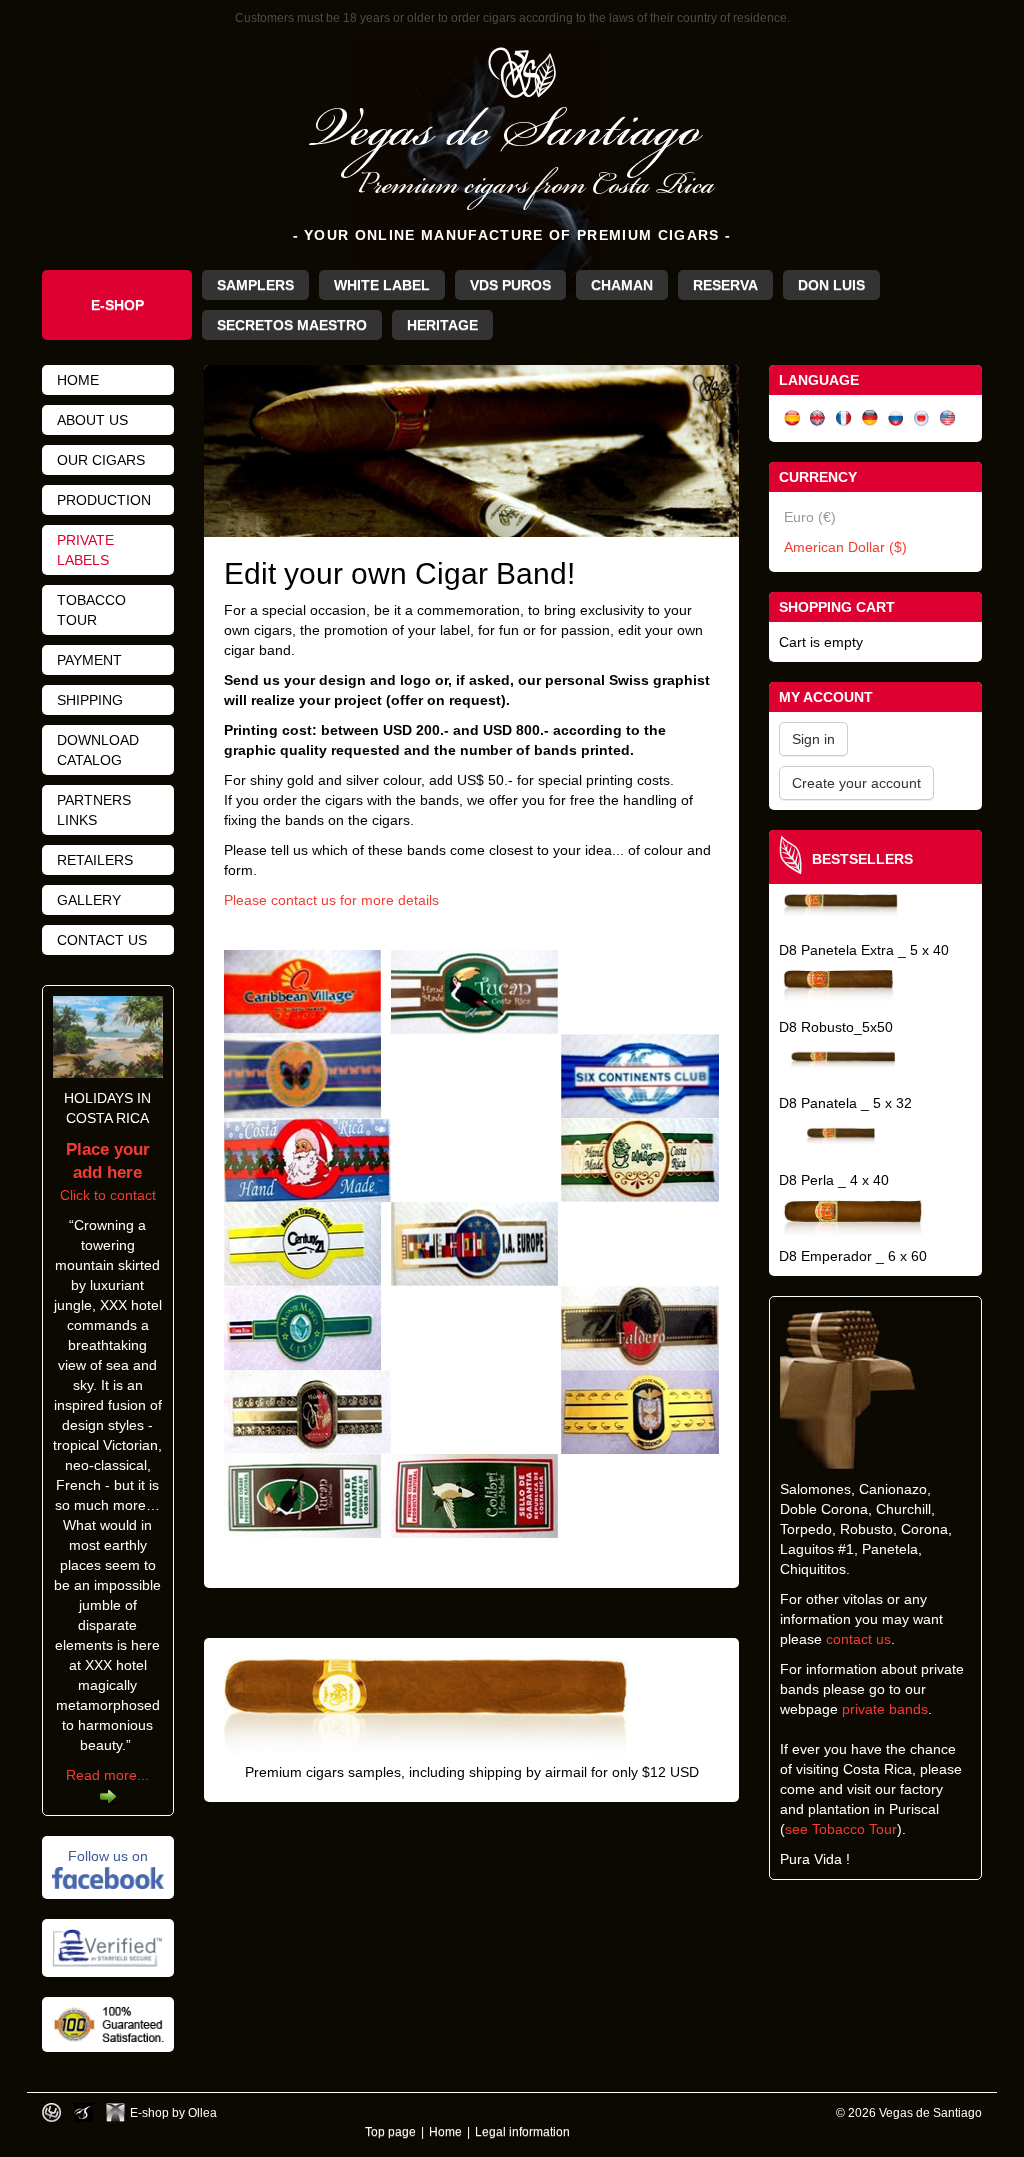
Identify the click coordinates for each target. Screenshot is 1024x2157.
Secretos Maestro (292, 325)
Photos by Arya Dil (83, 2112)
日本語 (922, 418)
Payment (89, 660)
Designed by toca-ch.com (51, 2112)
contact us (858, 1639)
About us (92, 420)
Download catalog (98, 750)
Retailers (95, 860)
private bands (885, 1709)
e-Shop (117, 305)
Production (104, 500)
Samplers (255, 285)
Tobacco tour (91, 610)
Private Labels (85, 550)
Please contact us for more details (331, 900)
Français (844, 418)
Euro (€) (810, 517)
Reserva (725, 285)
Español (792, 418)
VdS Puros (510, 285)
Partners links (94, 810)
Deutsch (870, 418)
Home (78, 380)
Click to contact (108, 1173)
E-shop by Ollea (173, 2112)
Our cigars (101, 460)
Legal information (522, 2131)
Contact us (102, 940)
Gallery (89, 900)
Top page (390, 2131)
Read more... (107, 1775)
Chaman (622, 285)
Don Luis (831, 285)
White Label (382, 285)
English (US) (948, 418)
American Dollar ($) (845, 547)
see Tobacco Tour (841, 1829)
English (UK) (818, 418)
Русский (896, 418)
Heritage (442, 325)
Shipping (90, 700)
